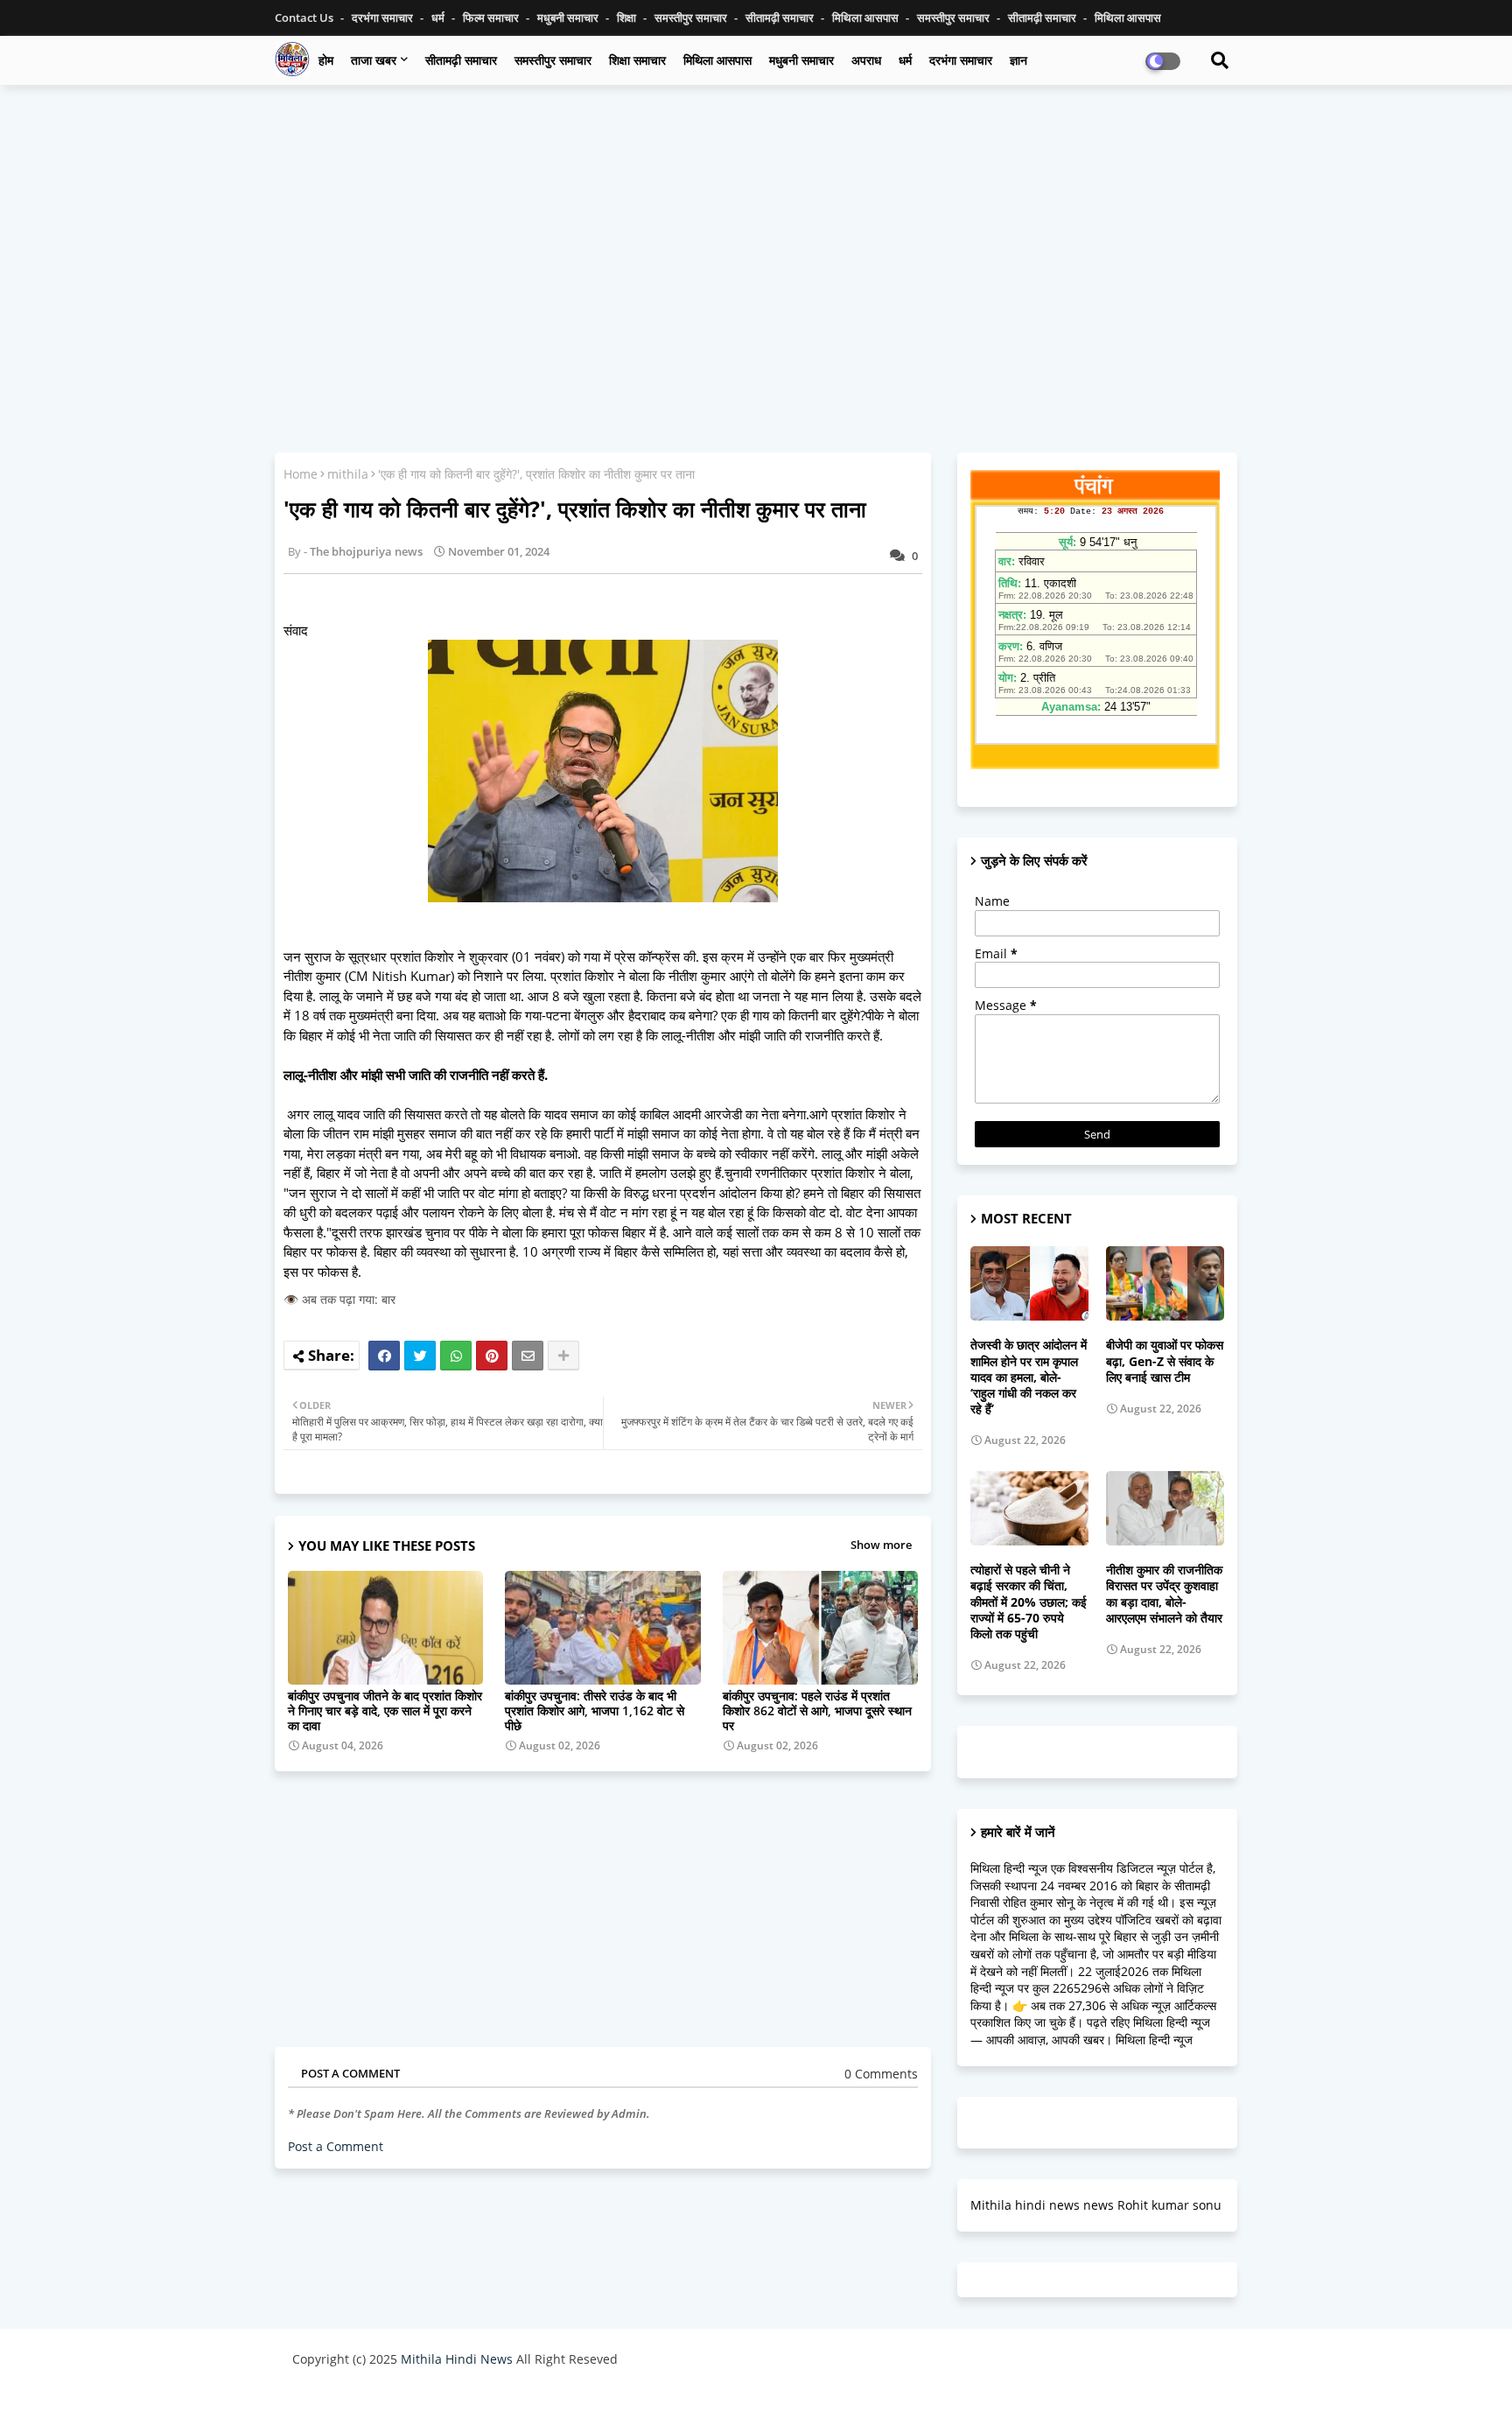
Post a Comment (336, 2146)
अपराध (866, 60)
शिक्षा (628, 18)
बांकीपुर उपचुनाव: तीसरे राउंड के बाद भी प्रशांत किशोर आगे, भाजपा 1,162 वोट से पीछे (595, 1710)
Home (301, 474)
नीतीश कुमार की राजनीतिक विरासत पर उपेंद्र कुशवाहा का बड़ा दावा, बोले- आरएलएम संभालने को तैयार (1164, 1594)
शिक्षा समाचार (637, 60)
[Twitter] (420, 1356)
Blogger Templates (417, 2401)
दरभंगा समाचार (384, 18)
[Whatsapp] (456, 1356)
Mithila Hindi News (457, 2359)
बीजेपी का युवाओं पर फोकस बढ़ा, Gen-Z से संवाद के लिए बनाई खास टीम (1165, 1361)
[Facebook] (384, 1356)
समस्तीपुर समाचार (692, 18)
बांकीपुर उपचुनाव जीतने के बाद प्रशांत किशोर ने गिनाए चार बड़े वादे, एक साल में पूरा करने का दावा (385, 1710)
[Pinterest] (492, 1356)
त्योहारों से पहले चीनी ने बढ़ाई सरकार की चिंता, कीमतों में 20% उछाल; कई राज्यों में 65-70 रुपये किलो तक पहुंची (1029, 1602)
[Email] (528, 1356)
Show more (881, 1545)
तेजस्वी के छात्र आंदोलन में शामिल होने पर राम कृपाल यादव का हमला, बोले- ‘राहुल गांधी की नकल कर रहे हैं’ (1029, 1377)
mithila (348, 474)
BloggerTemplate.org (634, 2401)
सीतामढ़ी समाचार (461, 60)
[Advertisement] (756, 225)
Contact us (305, 18)
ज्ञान (1018, 60)
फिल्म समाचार (492, 18)
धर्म (439, 18)
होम (326, 60)
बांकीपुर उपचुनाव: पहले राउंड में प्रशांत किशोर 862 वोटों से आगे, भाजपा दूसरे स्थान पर (817, 1710)
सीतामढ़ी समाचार (781, 18)
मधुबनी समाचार (569, 18)
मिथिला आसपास (867, 18)
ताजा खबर (374, 60)
